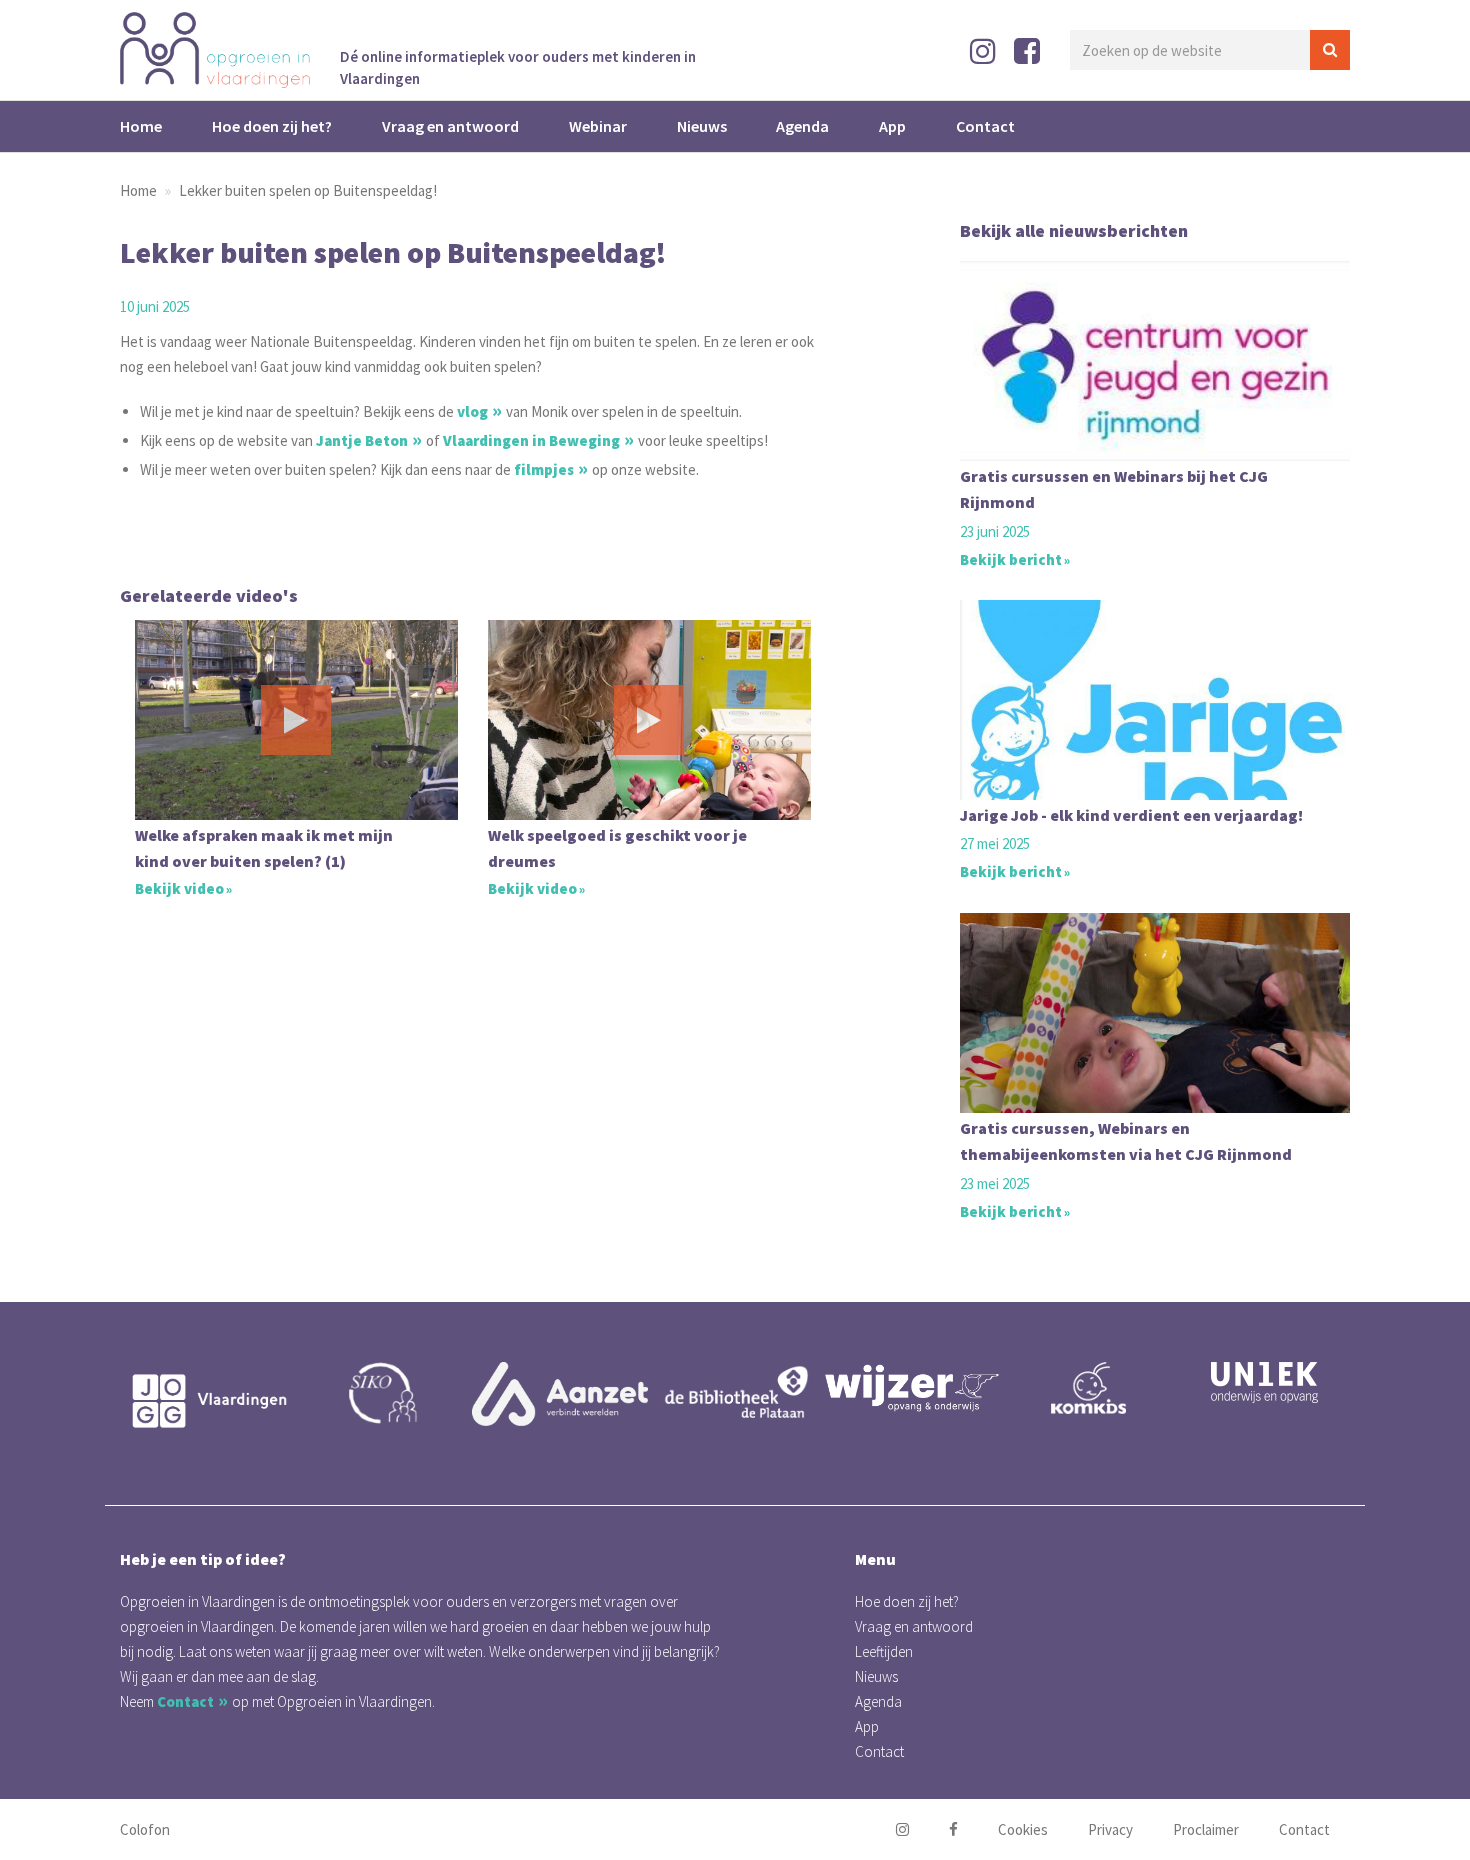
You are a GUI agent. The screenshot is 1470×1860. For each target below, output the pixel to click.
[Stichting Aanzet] (560, 1394)
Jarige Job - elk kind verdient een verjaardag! (1131, 815)
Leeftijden (884, 1651)
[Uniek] (1264, 1382)
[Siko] (384, 1393)
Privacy (1110, 1829)
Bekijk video (179, 888)
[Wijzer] (912, 1387)
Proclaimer (1206, 1829)
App (892, 126)
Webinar (598, 126)
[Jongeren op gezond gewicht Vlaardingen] (208, 1401)
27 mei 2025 (995, 844)
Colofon (145, 1829)
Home (141, 126)
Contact (985, 126)
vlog (472, 411)
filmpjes (544, 469)
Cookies (1023, 1829)
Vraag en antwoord (450, 126)
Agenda (802, 126)
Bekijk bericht (1011, 559)
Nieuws (702, 126)
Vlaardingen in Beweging (531, 440)
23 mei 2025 (995, 1183)
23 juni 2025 (995, 531)
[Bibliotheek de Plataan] (736, 1393)
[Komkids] (1088, 1388)
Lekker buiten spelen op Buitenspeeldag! (308, 190)
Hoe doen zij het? (272, 126)
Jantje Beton (362, 440)
